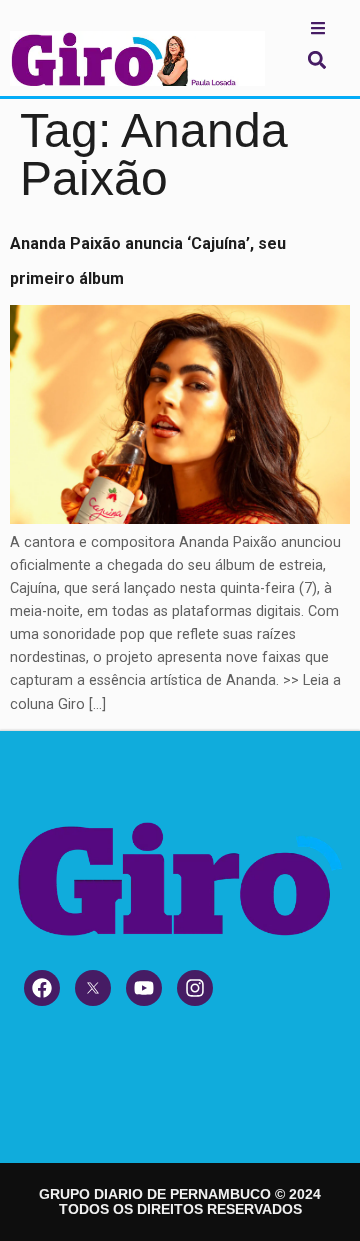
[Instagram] (195, 988)
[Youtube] (144, 988)
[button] (316, 59)
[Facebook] (42, 988)
